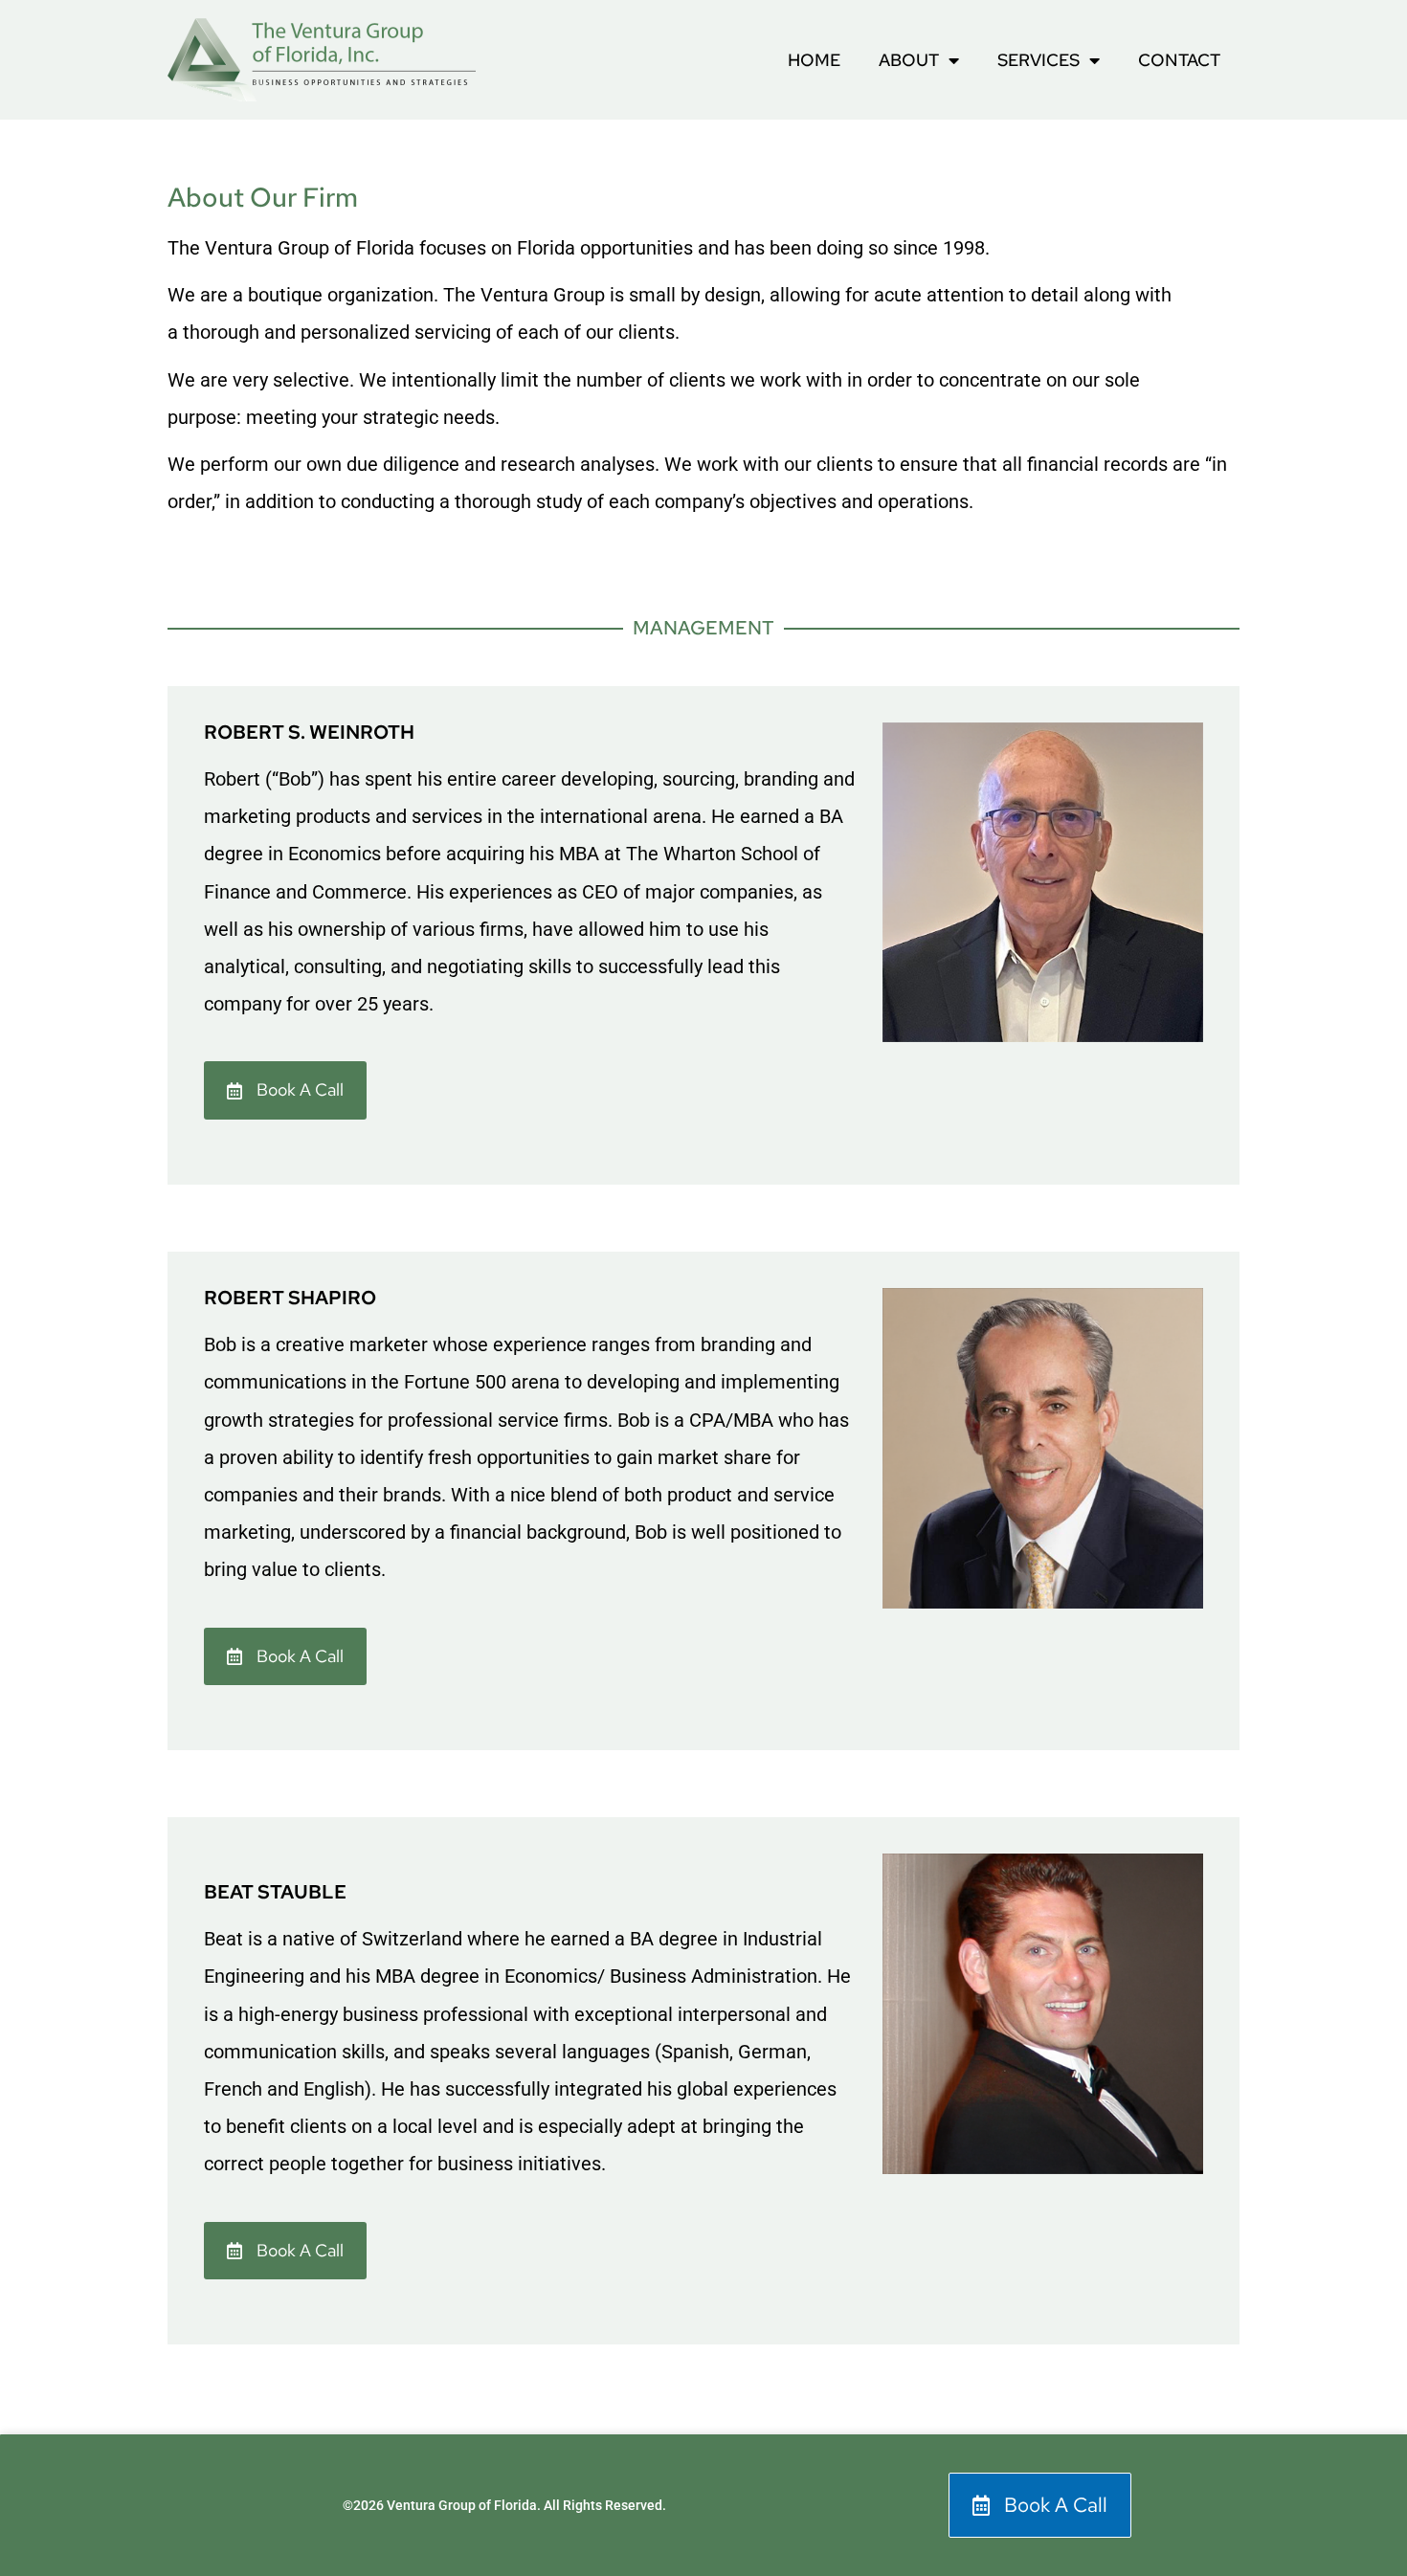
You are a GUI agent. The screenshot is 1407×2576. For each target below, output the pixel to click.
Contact (1179, 60)
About (909, 60)
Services (1038, 60)
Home (814, 60)
